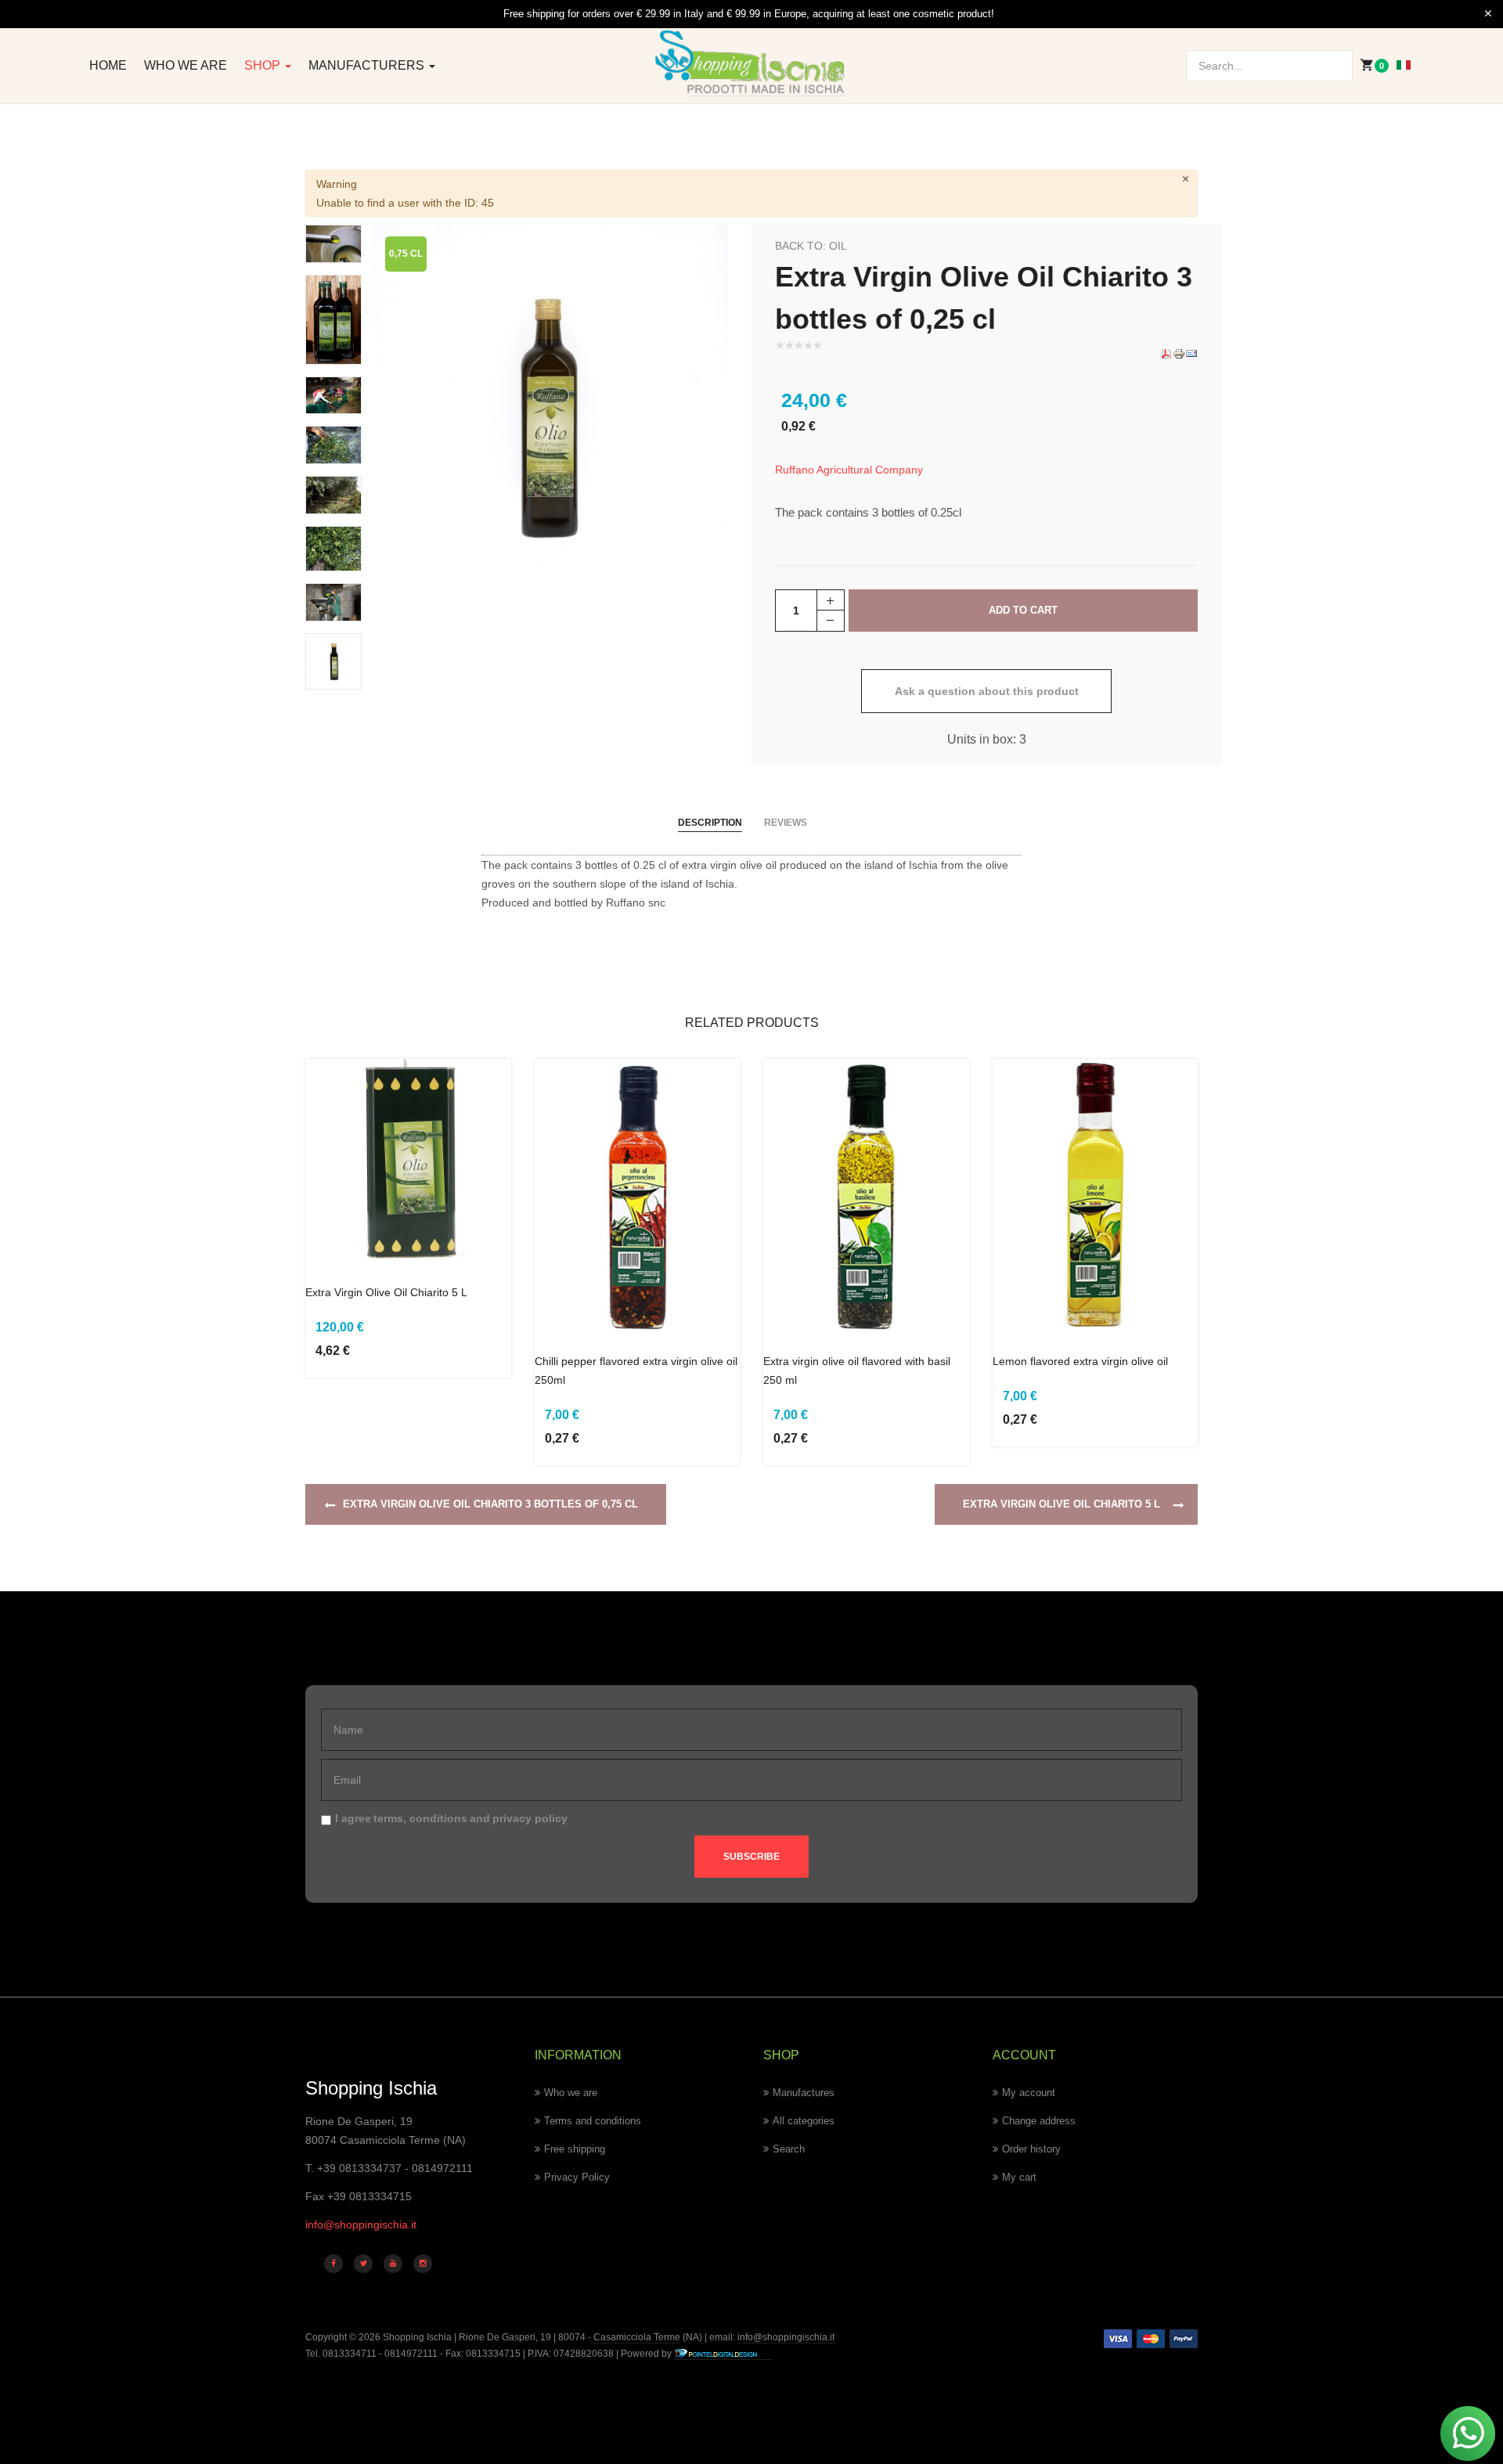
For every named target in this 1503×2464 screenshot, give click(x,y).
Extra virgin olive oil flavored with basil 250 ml (857, 1371)
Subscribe (751, 1857)
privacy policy (530, 1818)
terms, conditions (420, 1818)
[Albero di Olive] (333, 548)
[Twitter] (363, 2264)
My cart (1019, 2177)
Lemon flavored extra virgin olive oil (1080, 1361)
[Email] (1191, 353)
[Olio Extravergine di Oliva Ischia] (551, 401)
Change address (1039, 2121)
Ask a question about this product (987, 691)
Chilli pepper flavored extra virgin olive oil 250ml (636, 1371)
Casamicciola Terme (636, 2337)
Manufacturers (368, 65)
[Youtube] (393, 2264)
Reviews (786, 823)
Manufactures (804, 2093)
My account (1029, 2093)
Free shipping (575, 2149)
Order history (1031, 2149)
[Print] (1179, 353)
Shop (264, 65)
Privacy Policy (577, 2177)
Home (108, 65)
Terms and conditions (593, 2121)
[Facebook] (333, 2264)
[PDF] (1166, 353)
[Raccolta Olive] (333, 394)
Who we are (186, 65)
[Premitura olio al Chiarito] (333, 601)
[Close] (1488, 14)
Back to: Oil (811, 246)
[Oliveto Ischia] (333, 494)
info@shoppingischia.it (361, 2224)
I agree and (451, 1818)
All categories (804, 2121)
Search (789, 2149)
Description (710, 823)
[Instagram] (423, 2264)
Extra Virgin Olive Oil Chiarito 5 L (386, 1292)
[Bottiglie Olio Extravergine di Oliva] (333, 319)
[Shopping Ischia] (752, 63)
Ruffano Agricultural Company (849, 470)
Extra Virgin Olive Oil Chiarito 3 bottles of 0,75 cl (490, 1504)
